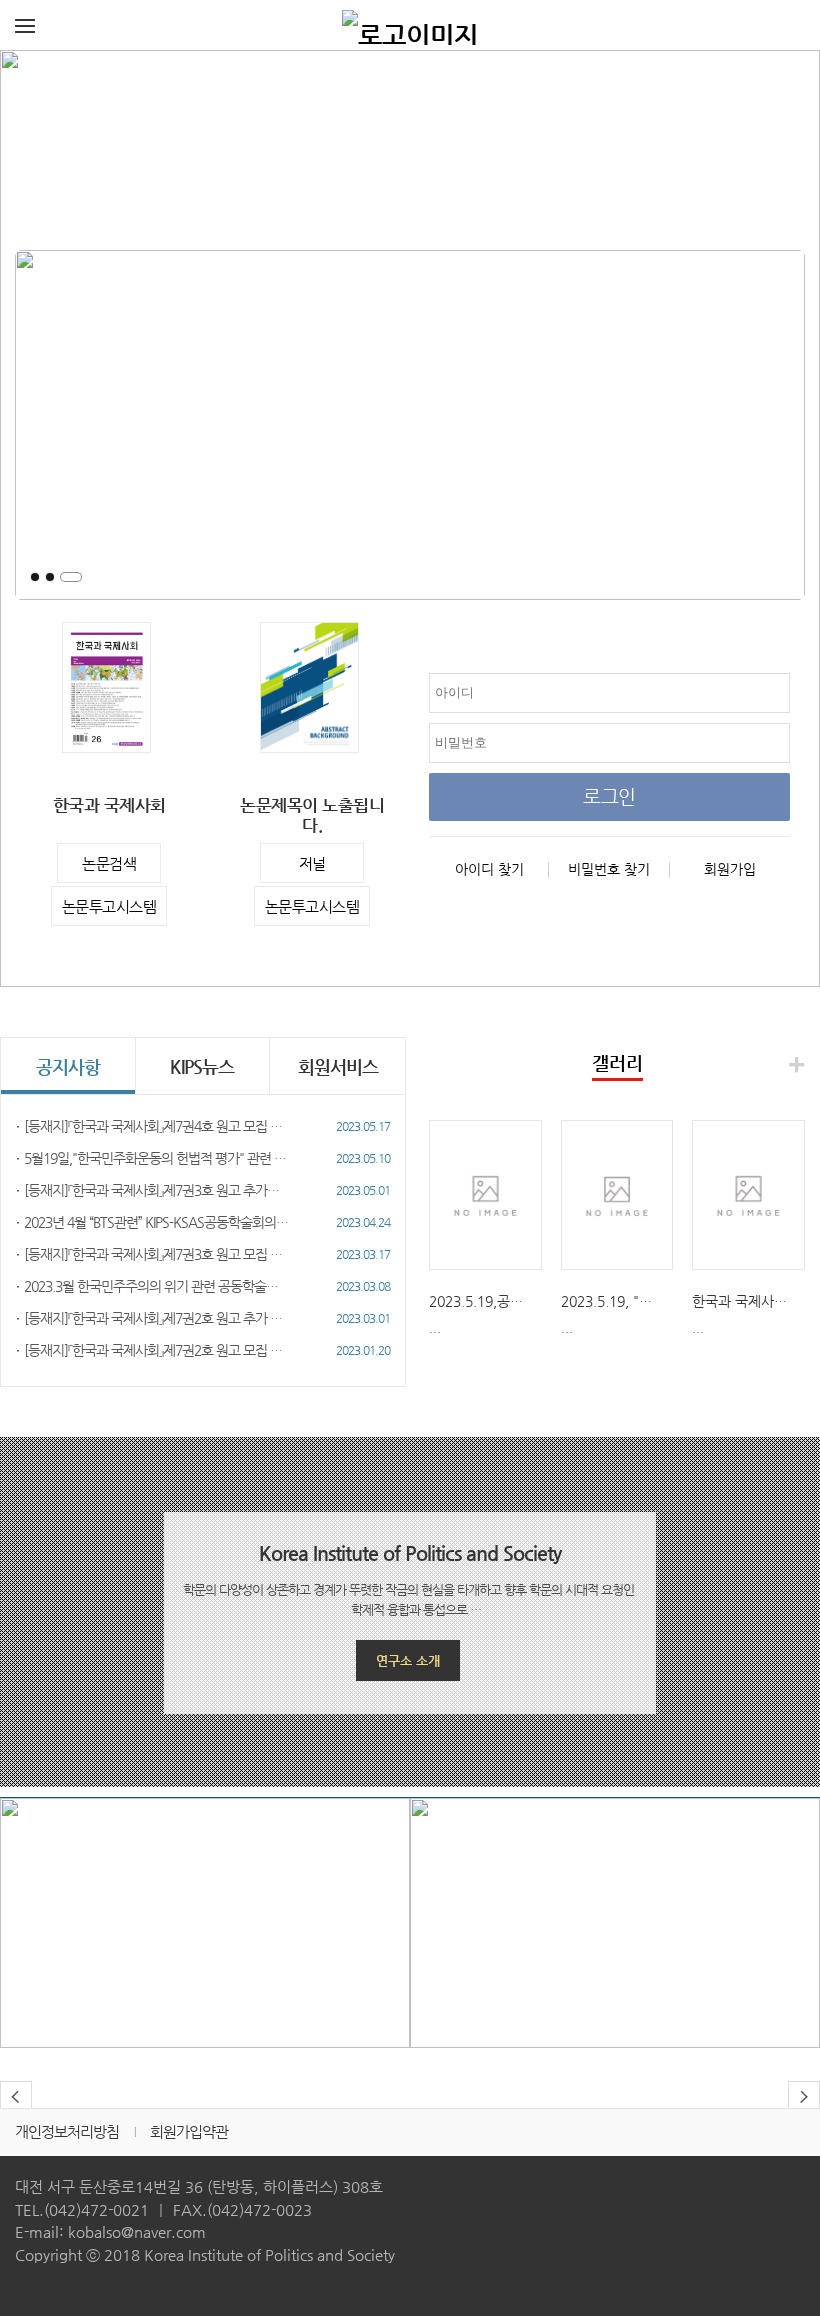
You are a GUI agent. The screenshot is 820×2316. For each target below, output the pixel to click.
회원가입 (730, 869)
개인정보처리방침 (67, 2131)
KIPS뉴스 (202, 1066)
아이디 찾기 (489, 869)
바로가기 (205, 1957)
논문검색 (109, 863)
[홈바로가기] (410, 25)
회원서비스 (338, 1066)
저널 (312, 863)
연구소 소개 (408, 1660)
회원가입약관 (189, 2131)
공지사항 (68, 1066)
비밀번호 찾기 (609, 869)
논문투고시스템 (109, 906)
